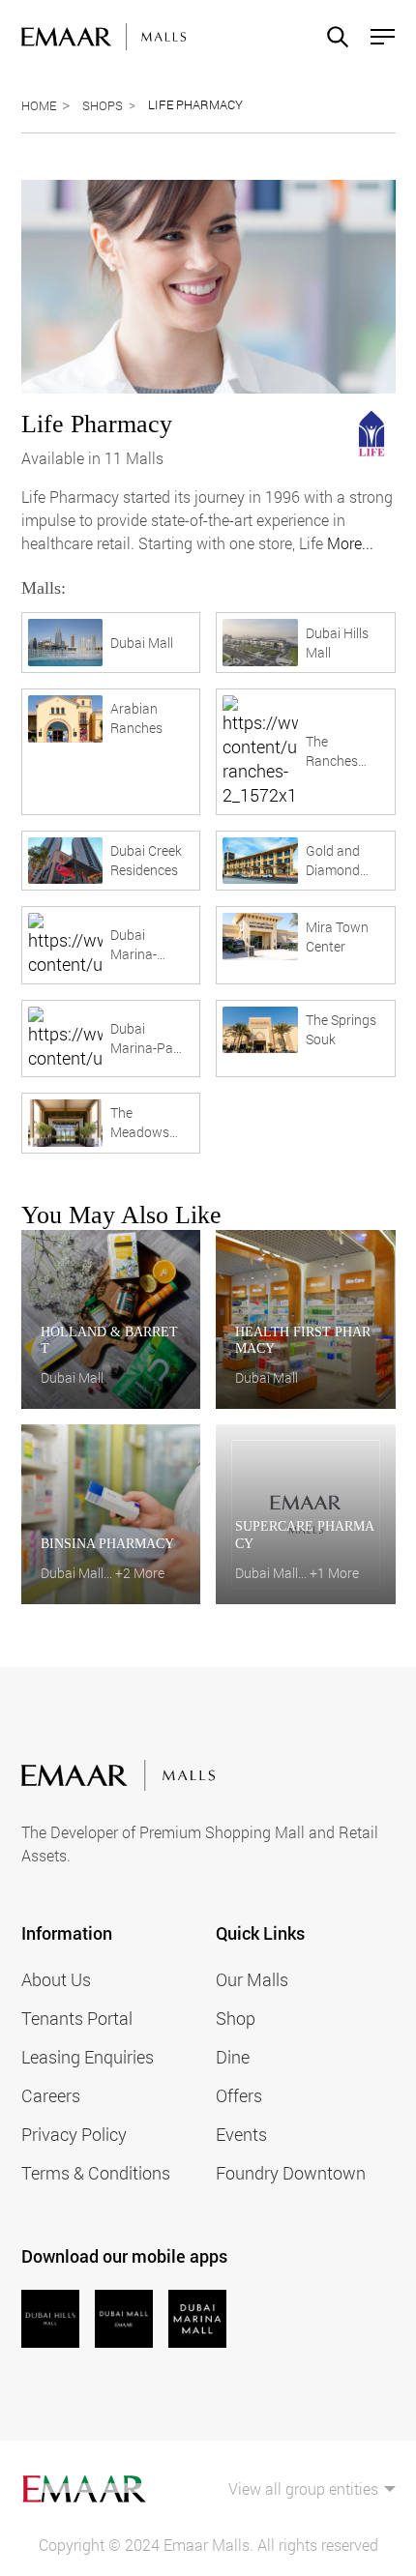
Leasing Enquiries (88, 2057)
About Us (56, 1979)
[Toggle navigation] (377, 37)
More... (350, 543)
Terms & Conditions (96, 2173)
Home (39, 105)
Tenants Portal (77, 2018)
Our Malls (252, 1979)
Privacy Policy (74, 2134)
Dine (233, 2057)
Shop (236, 2018)
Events (241, 2134)
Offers (239, 2095)
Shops (103, 105)
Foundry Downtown (291, 2173)
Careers (51, 2095)
